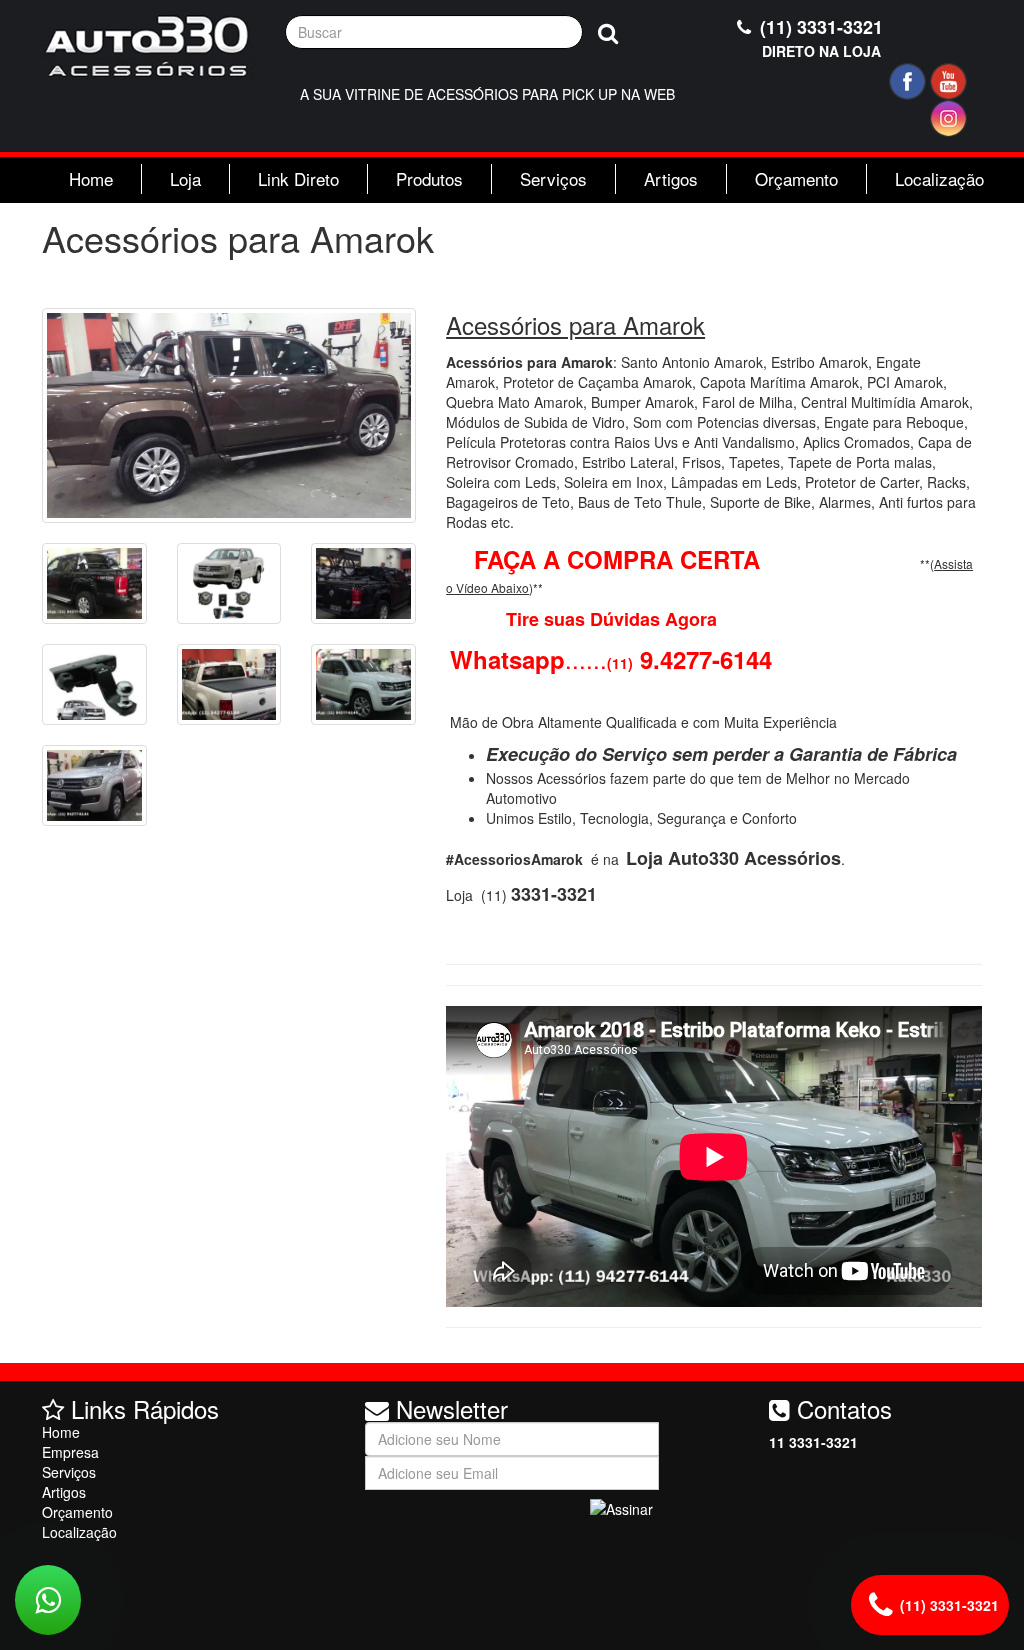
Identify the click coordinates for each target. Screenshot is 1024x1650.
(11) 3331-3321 (819, 38)
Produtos (429, 178)
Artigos (671, 178)
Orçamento (796, 178)
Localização (939, 178)
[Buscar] (608, 32)
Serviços (553, 178)
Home (91, 178)
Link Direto (298, 178)
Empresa (70, 1452)
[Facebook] (907, 81)
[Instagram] (948, 118)
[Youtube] (948, 81)
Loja (185, 178)
